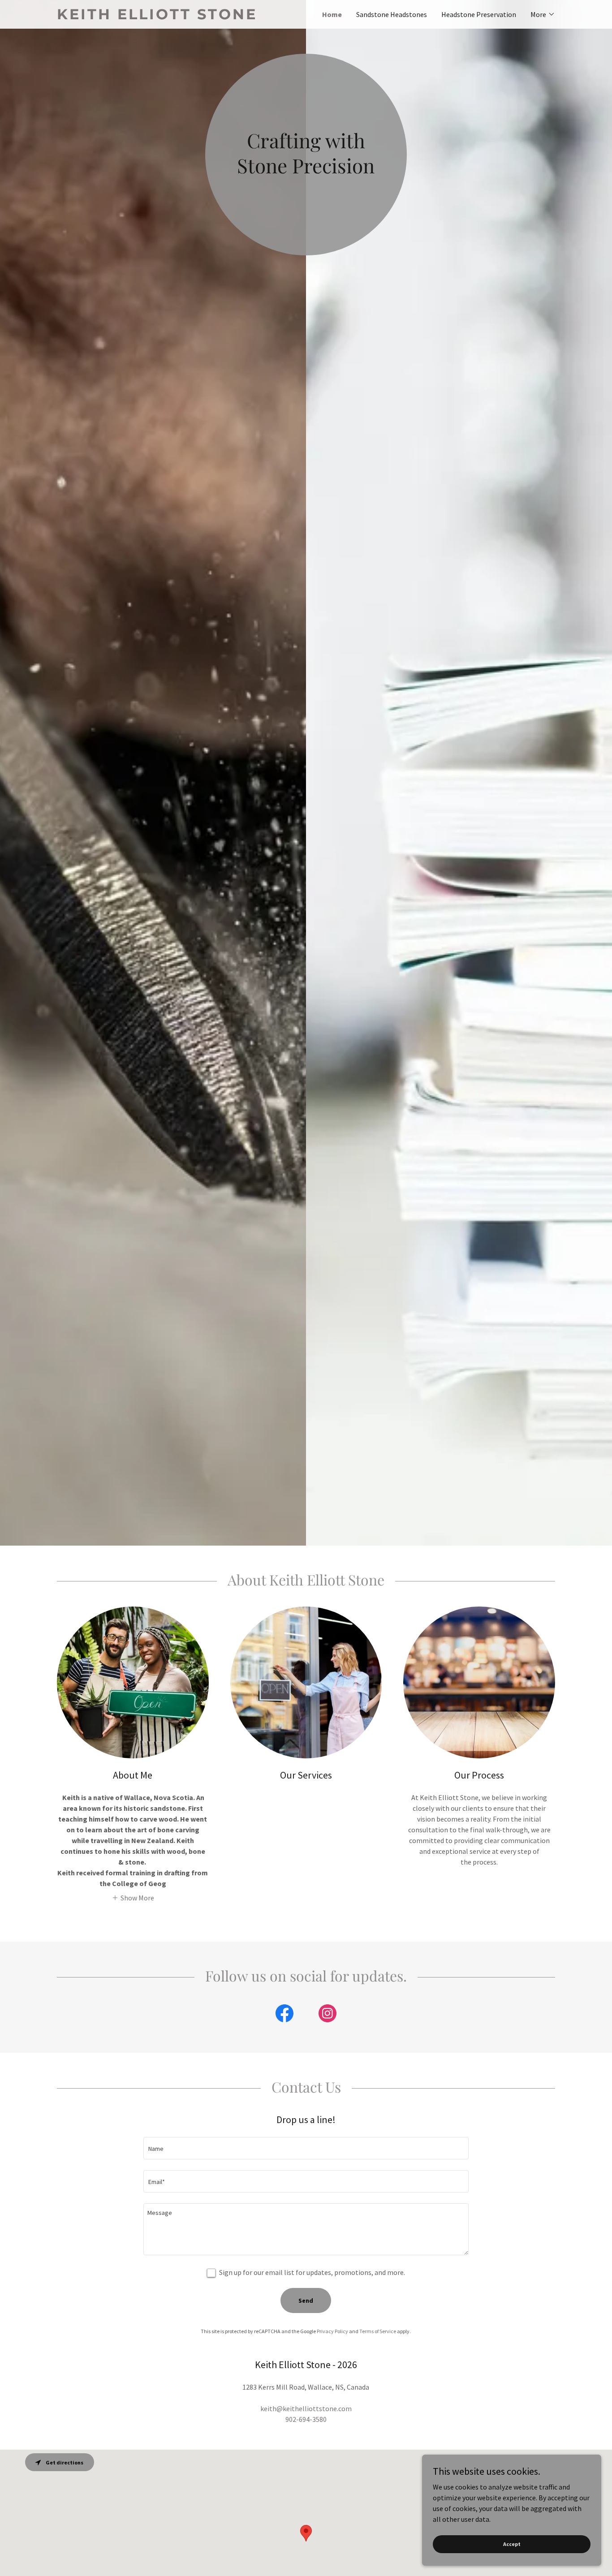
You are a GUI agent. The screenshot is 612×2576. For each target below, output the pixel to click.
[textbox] (306, 2148)
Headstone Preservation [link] (479, 14)
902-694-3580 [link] (306, 2419)
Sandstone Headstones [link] (392, 14)
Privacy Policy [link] (332, 2331)
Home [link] (332, 14)
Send (306, 2300)
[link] (181, 17)
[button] (543, 14)
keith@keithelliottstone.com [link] (306, 2408)
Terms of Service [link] (378, 2331)
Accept (512, 2544)
